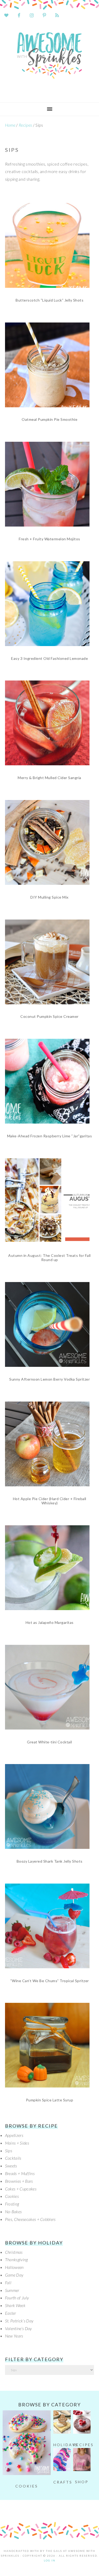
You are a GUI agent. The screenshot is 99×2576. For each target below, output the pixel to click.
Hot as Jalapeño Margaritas (50, 1622)
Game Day (14, 2275)
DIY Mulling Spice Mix (49, 897)
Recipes (25, 125)
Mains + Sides (17, 2143)
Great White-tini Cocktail (49, 1742)
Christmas (14, 2252)
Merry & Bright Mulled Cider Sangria (49, 778)
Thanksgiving (16, 2259)
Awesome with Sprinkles (49, 60)
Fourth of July (17, 2298)
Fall (8, 2283)
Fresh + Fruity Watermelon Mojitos (49, 539)
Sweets (11, 2166)
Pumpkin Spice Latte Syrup (50, 2100)
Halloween (14, 2267)
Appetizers (14, 2135)
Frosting (12, 2204)
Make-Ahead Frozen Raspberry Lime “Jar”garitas (50, 1136)
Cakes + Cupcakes (21, 2189)
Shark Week (15, 2305)
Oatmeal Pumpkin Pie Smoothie (49, 419)
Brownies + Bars (19, 2181)
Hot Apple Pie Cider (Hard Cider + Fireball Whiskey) (50, 1501)
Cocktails (13, 2158)
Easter (11, 2313)
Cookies (12, 2196)
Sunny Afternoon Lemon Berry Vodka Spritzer (49, 1379)
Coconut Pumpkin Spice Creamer (49, 1016)
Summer (12, 2290)
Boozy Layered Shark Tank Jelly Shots (50, 1861)
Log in (50, 2560)
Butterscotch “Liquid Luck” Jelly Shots (49, 300)
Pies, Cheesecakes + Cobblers (30, 2219)
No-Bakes (13, 2212)
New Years (14, 2336)
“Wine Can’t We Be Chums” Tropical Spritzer (50, 1981)
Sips (9, 2151)
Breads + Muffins (20, 2173)
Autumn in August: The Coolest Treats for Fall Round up (49, 1258)
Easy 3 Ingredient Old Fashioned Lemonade (49, 658)
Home (10, 125)
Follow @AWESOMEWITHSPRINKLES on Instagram (53, 2509)
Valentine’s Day (18, 2328)
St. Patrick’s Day (19, 2321)
